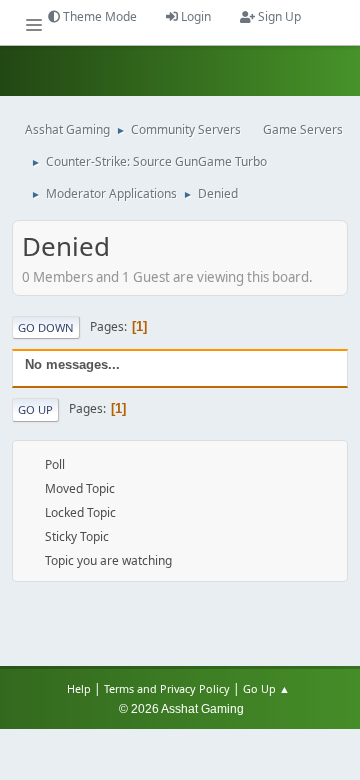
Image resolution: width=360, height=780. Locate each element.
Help (79, 688)
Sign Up (278, 16)
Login (194, 16)
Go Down (46, 327)
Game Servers (303, 129)
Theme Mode (98, 16)
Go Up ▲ (268, 688)
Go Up (35, 409)
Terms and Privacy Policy (167, 688)
